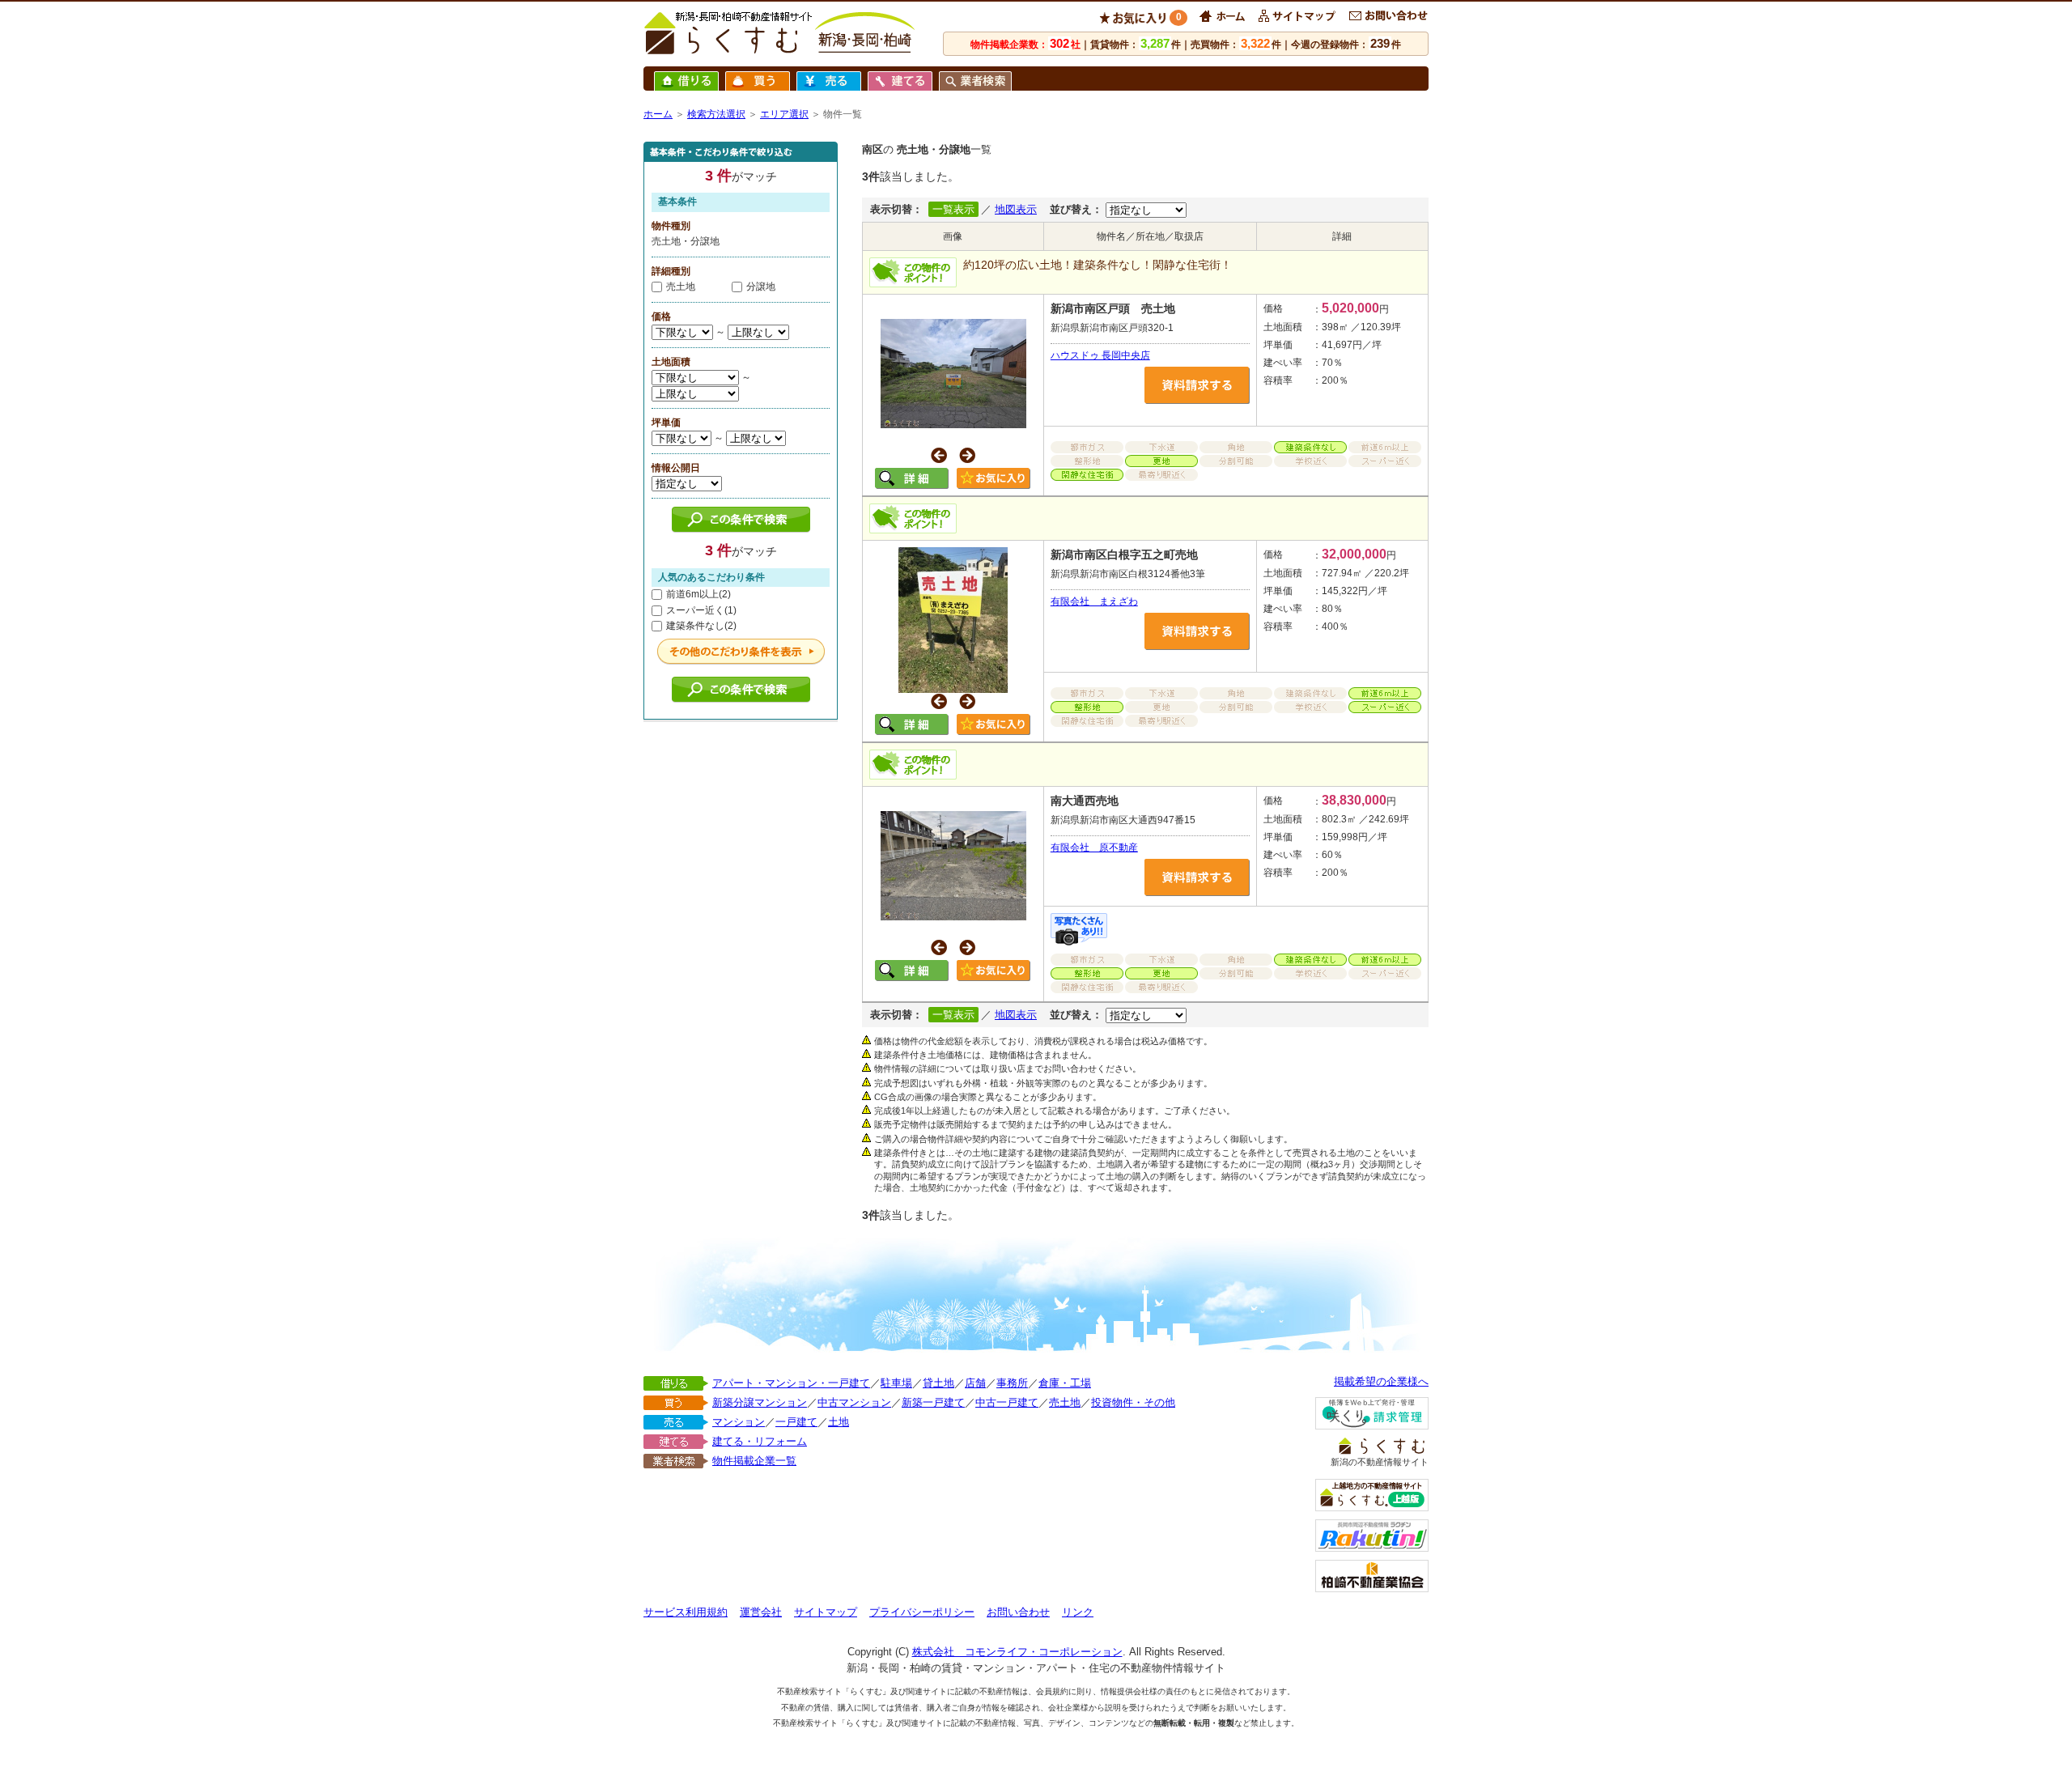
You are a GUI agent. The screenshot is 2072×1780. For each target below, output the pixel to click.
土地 (839, 1422)
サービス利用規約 (686, 1612)
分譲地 (761, 287)
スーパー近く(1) (701, 610)
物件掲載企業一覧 (754, 1461)
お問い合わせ (1018, 1612)
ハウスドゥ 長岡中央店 (1100, 355)
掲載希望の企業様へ (1381, 1381)
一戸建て (796, 1422)
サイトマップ (826, 1612)
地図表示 (1016, 209)
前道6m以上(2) (698, 594)
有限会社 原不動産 (1094, 848)
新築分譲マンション (760, 1402)
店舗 (975, 1383)
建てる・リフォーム (760, 1441)
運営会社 (761, 1612)
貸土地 (938, 1383)
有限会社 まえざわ (1094, 601)
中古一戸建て (1007, 1402)
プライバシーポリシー (922, 1612)
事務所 (1012, 1383)
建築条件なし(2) (701, 626)
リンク (1078, 1612)
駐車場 (896, 1383)
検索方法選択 (716, 114)
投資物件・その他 (1133, 1402)
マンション (739, 1422)
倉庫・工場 (1065, 1383)
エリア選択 (784, 114)
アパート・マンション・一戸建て (791, 1383)
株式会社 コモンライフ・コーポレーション (1017, 1652)
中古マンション (854, 1402)
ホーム (658, 114)
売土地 (681, 287)
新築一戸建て (933, 1402)
